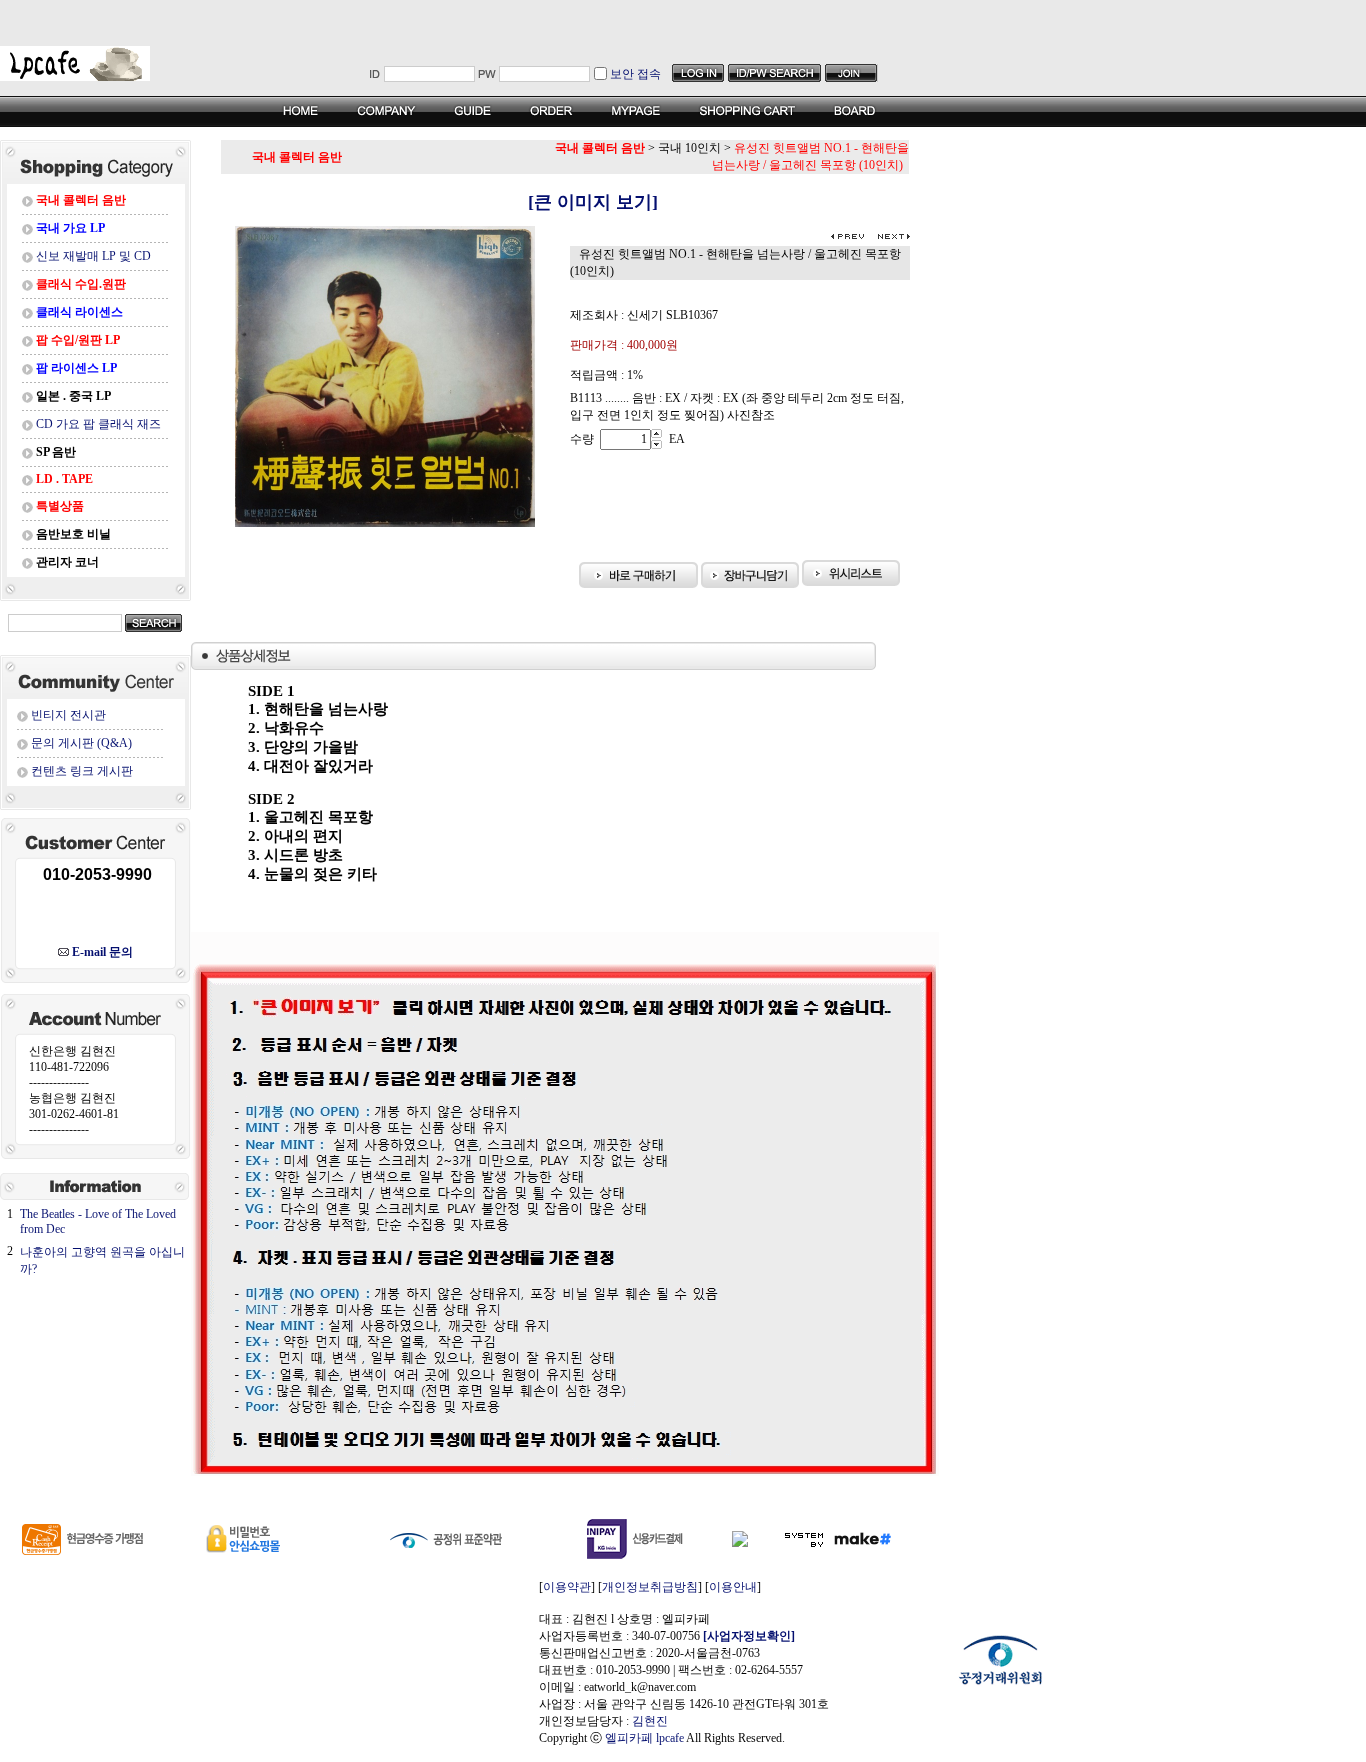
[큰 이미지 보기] (565, 202)
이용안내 (733, 1587)
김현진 (650, 1721)
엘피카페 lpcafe (644, 1738)
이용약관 (567, 1587)
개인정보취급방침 (650, 1587)
